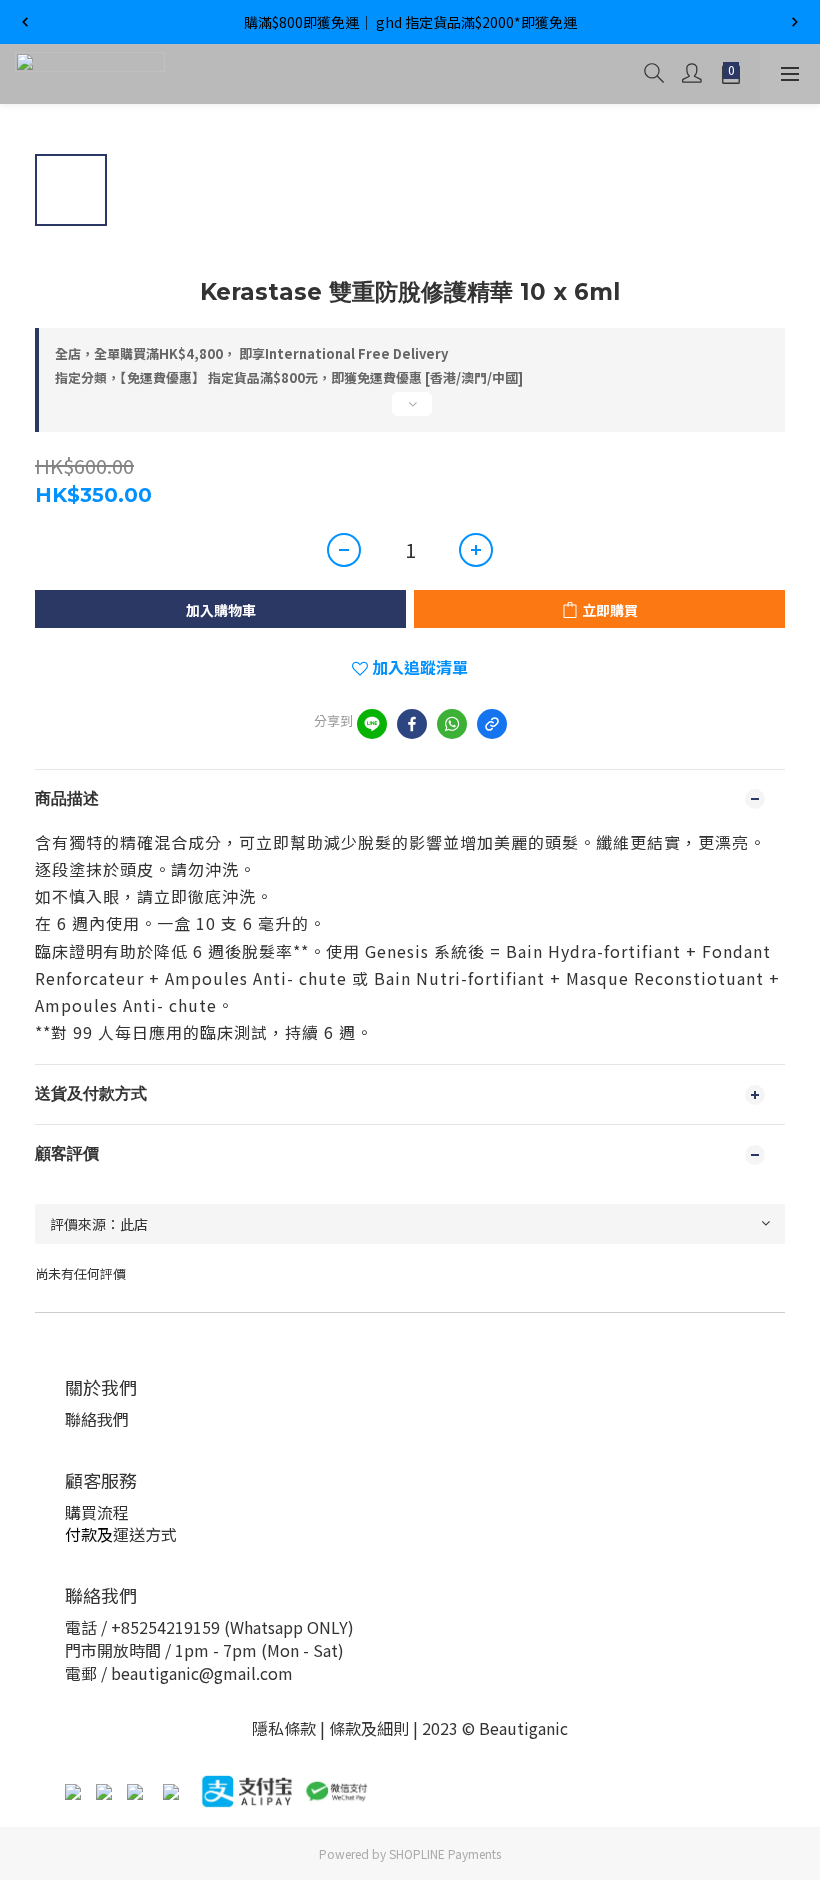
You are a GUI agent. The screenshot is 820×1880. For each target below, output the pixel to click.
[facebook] (412, 724)
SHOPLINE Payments (445, 1853)
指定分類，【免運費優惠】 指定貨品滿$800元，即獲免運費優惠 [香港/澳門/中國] (289, 377)
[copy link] (492, 724)
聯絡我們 (97, 1419)
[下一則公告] (795, 22)
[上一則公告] (25, 22)
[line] (372, 724)
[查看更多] (410, 412)
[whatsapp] (452, 724)
